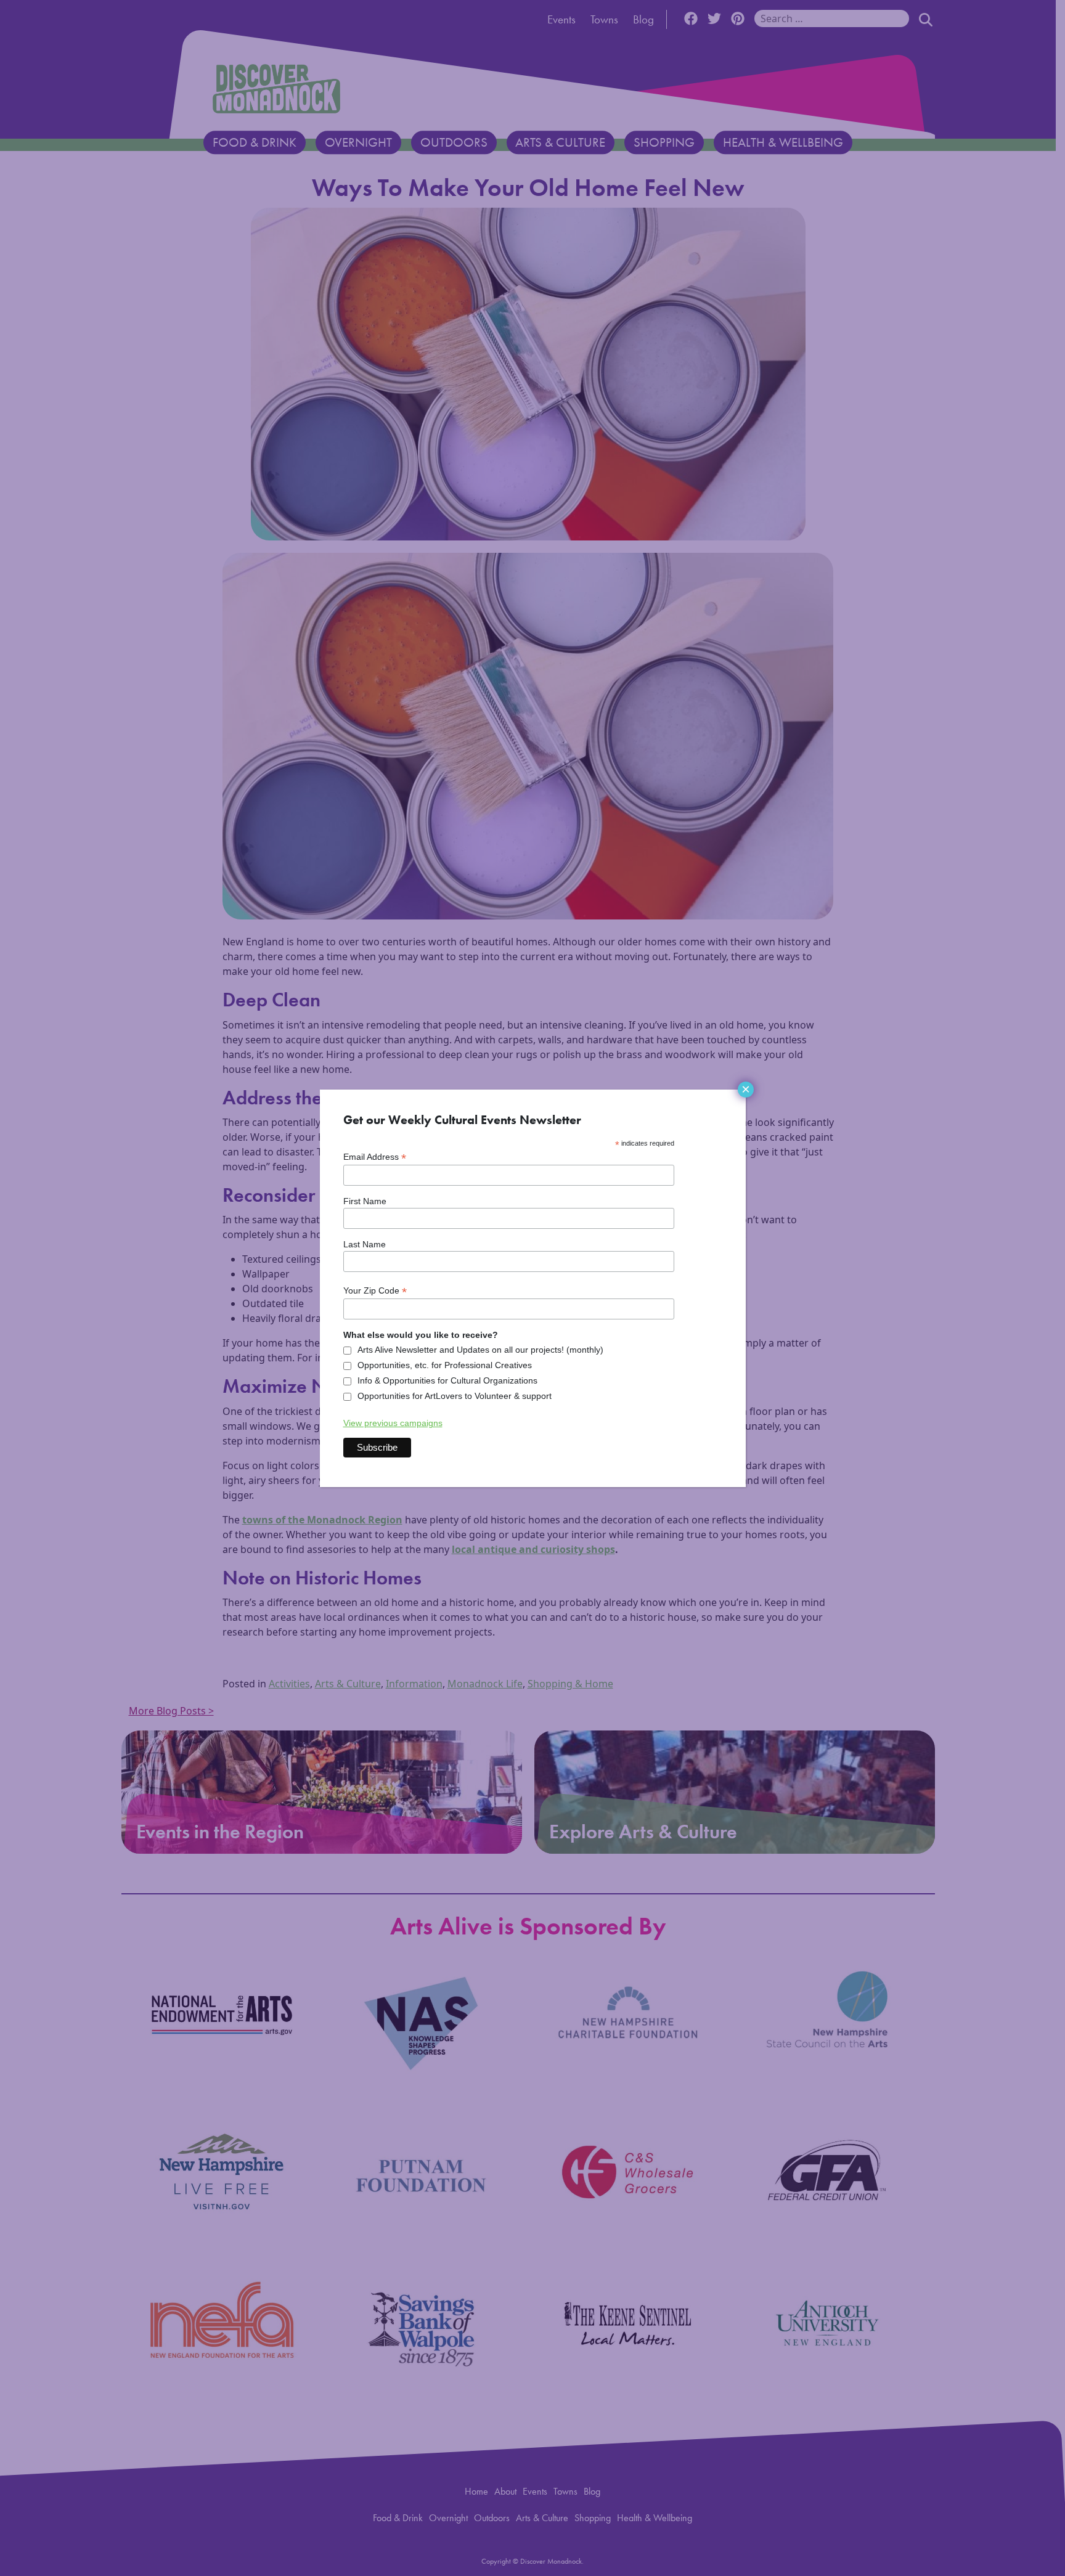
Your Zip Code (375, 1291)
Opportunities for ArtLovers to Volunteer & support (455, 1396)
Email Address (375, 1157)
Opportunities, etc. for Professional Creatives (445, 1365)
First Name (365, 1201)
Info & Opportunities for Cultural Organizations (447, 1380)
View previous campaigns (393, 1423)
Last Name (365, 1244)
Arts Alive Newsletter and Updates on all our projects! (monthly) (480, 1350)
